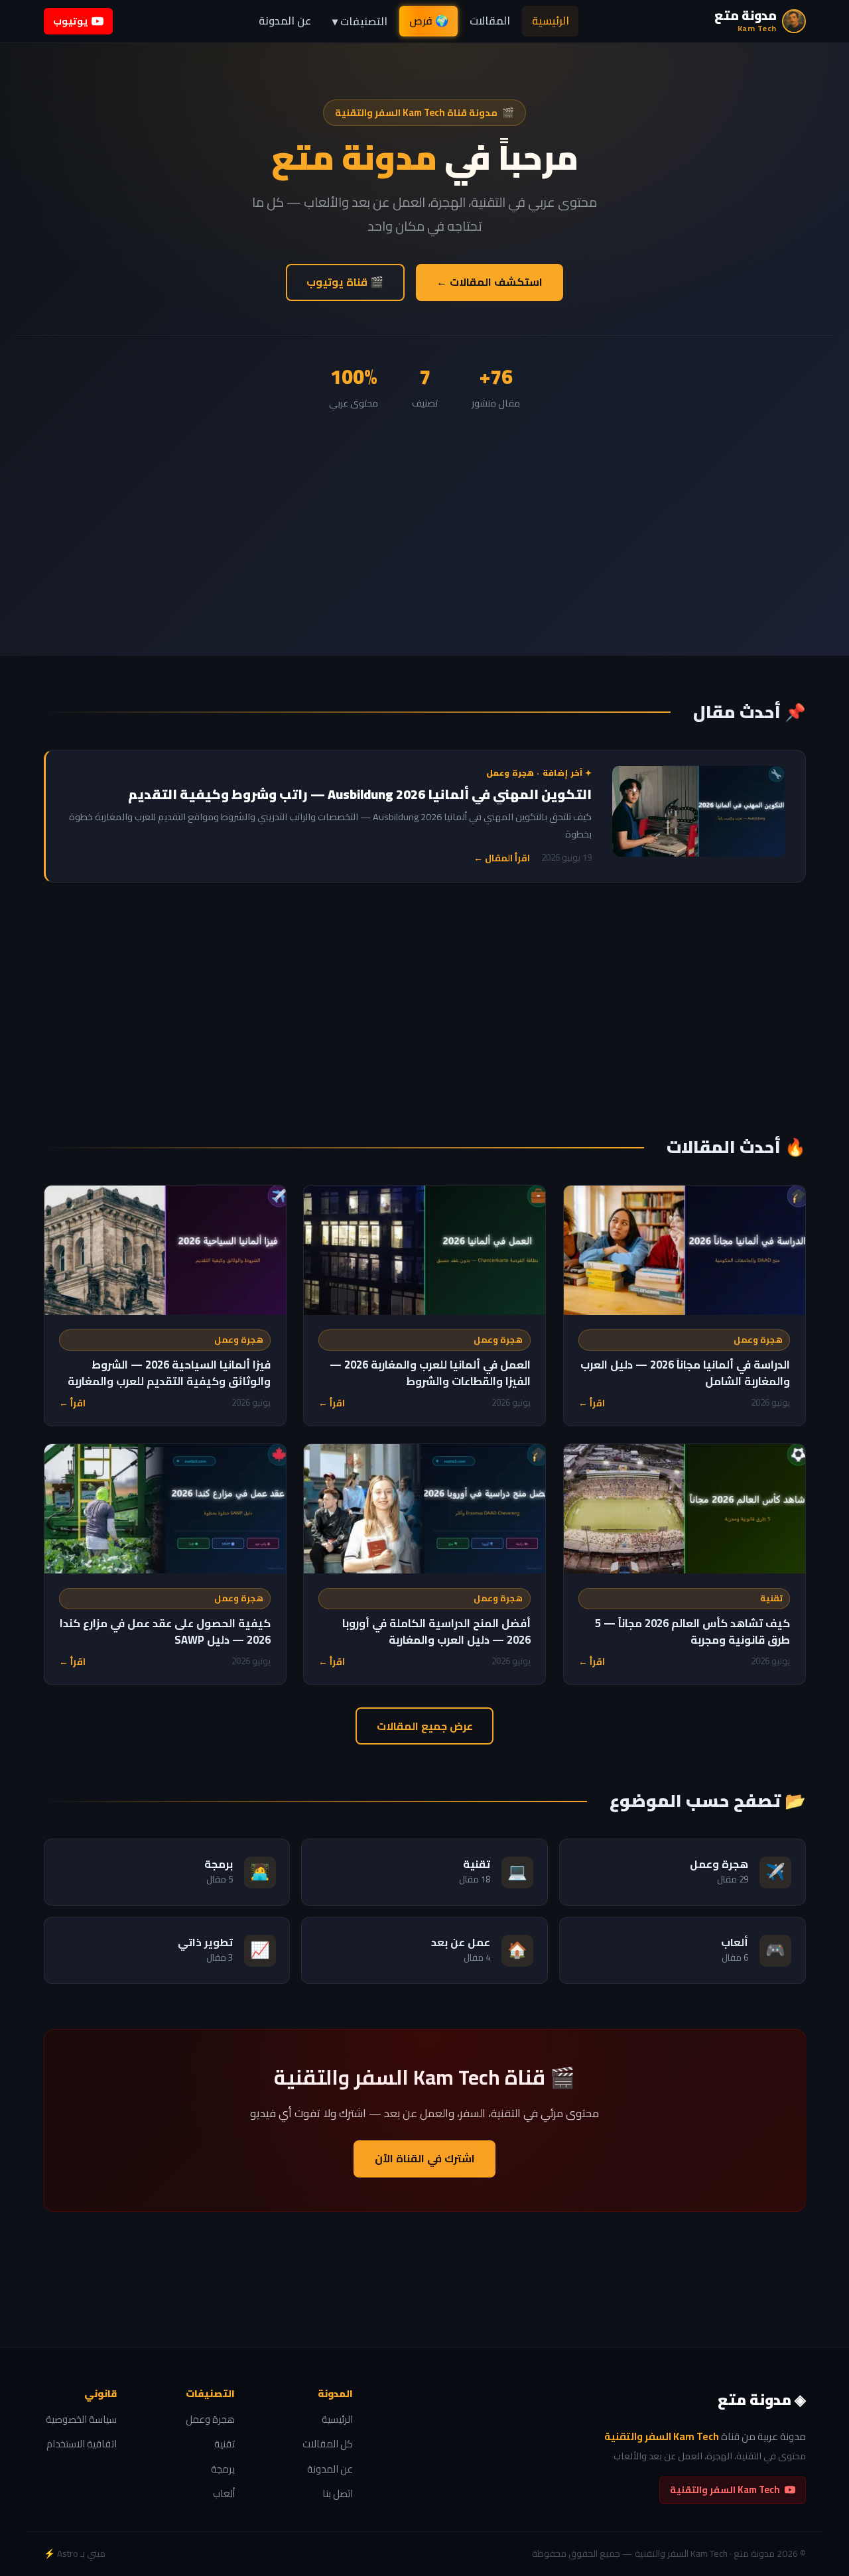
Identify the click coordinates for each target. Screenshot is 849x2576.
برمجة (223, 2470)
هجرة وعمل (758, 1340)
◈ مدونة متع (762, 2400)
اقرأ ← (592, 1403)
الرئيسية (551, 21)
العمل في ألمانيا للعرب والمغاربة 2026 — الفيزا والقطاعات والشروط (430, 1373)
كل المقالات (328, 2444)
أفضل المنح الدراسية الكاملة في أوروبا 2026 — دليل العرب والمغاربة (436, 1631)
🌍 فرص (429, 21)
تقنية (771, 1598)
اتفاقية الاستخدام (82, 2444)
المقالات (490, 21)
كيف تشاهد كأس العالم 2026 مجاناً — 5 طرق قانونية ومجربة (692, 1631)
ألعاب (224, 2494)
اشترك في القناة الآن (425, 2158)
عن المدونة (285, 21)
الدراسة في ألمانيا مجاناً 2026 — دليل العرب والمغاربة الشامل (685, 1373)
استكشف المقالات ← (490, 282)
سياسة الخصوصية (81, 2420)
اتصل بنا (338, 2494)
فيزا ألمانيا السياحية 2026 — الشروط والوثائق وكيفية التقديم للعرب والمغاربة (169, 1373)
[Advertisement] (424, 511)
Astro (68, 2553)
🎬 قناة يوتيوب (345, 282)
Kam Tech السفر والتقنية (725, 2489)
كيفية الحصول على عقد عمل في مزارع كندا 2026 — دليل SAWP (165, 1631)
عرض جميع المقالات (425, 1726)
